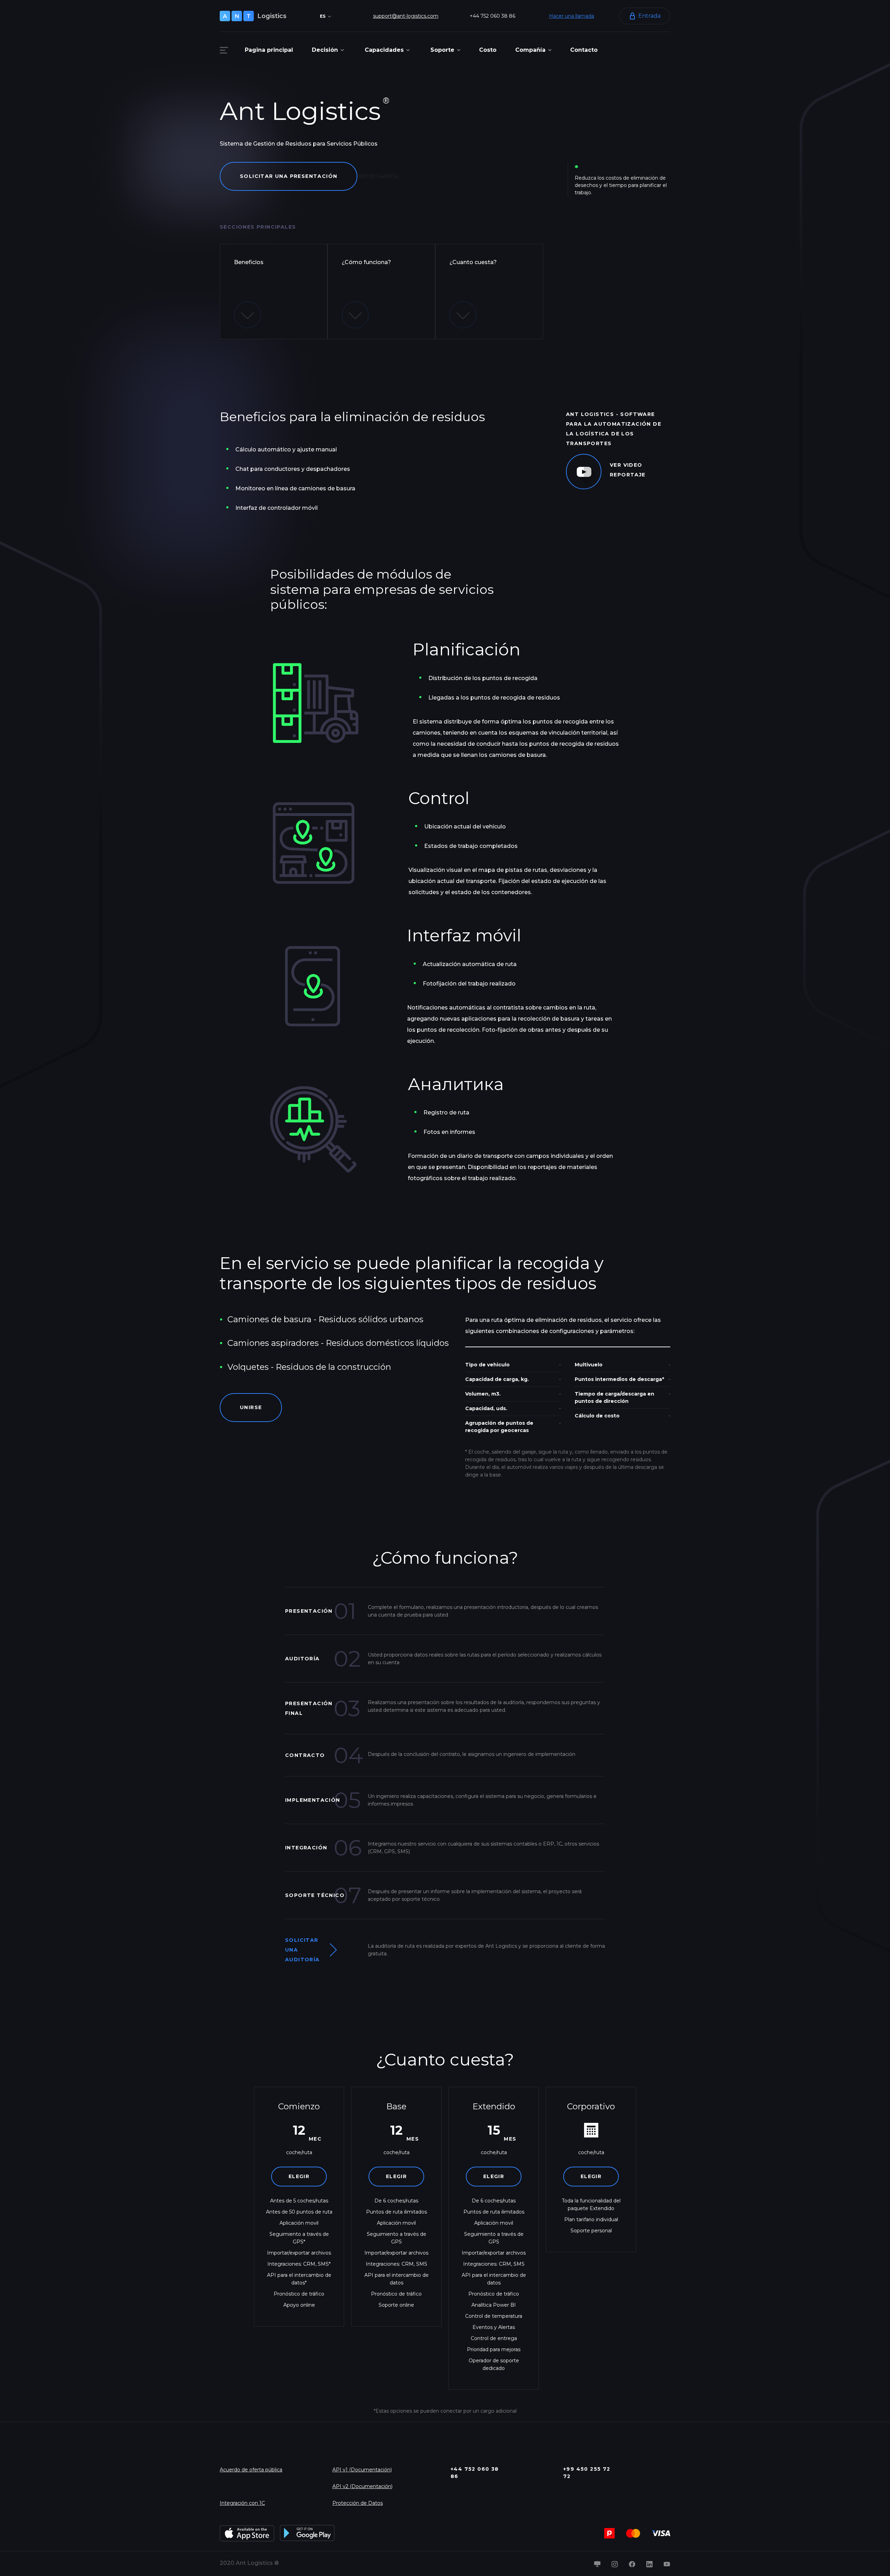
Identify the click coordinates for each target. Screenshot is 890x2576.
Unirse (251, 1407)
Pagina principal (269, 50)
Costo (488, 50)
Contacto (584, 50)
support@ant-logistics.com (406, 16)
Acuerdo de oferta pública (251, 2470)
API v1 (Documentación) (362, 2470)
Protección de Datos (358, 2503)
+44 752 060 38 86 (492, 16)
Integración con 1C (242, 2503)
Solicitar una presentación (289, 176)
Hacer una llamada (572, 16)
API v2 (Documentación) (362, 2486)
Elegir (299, 2176)
